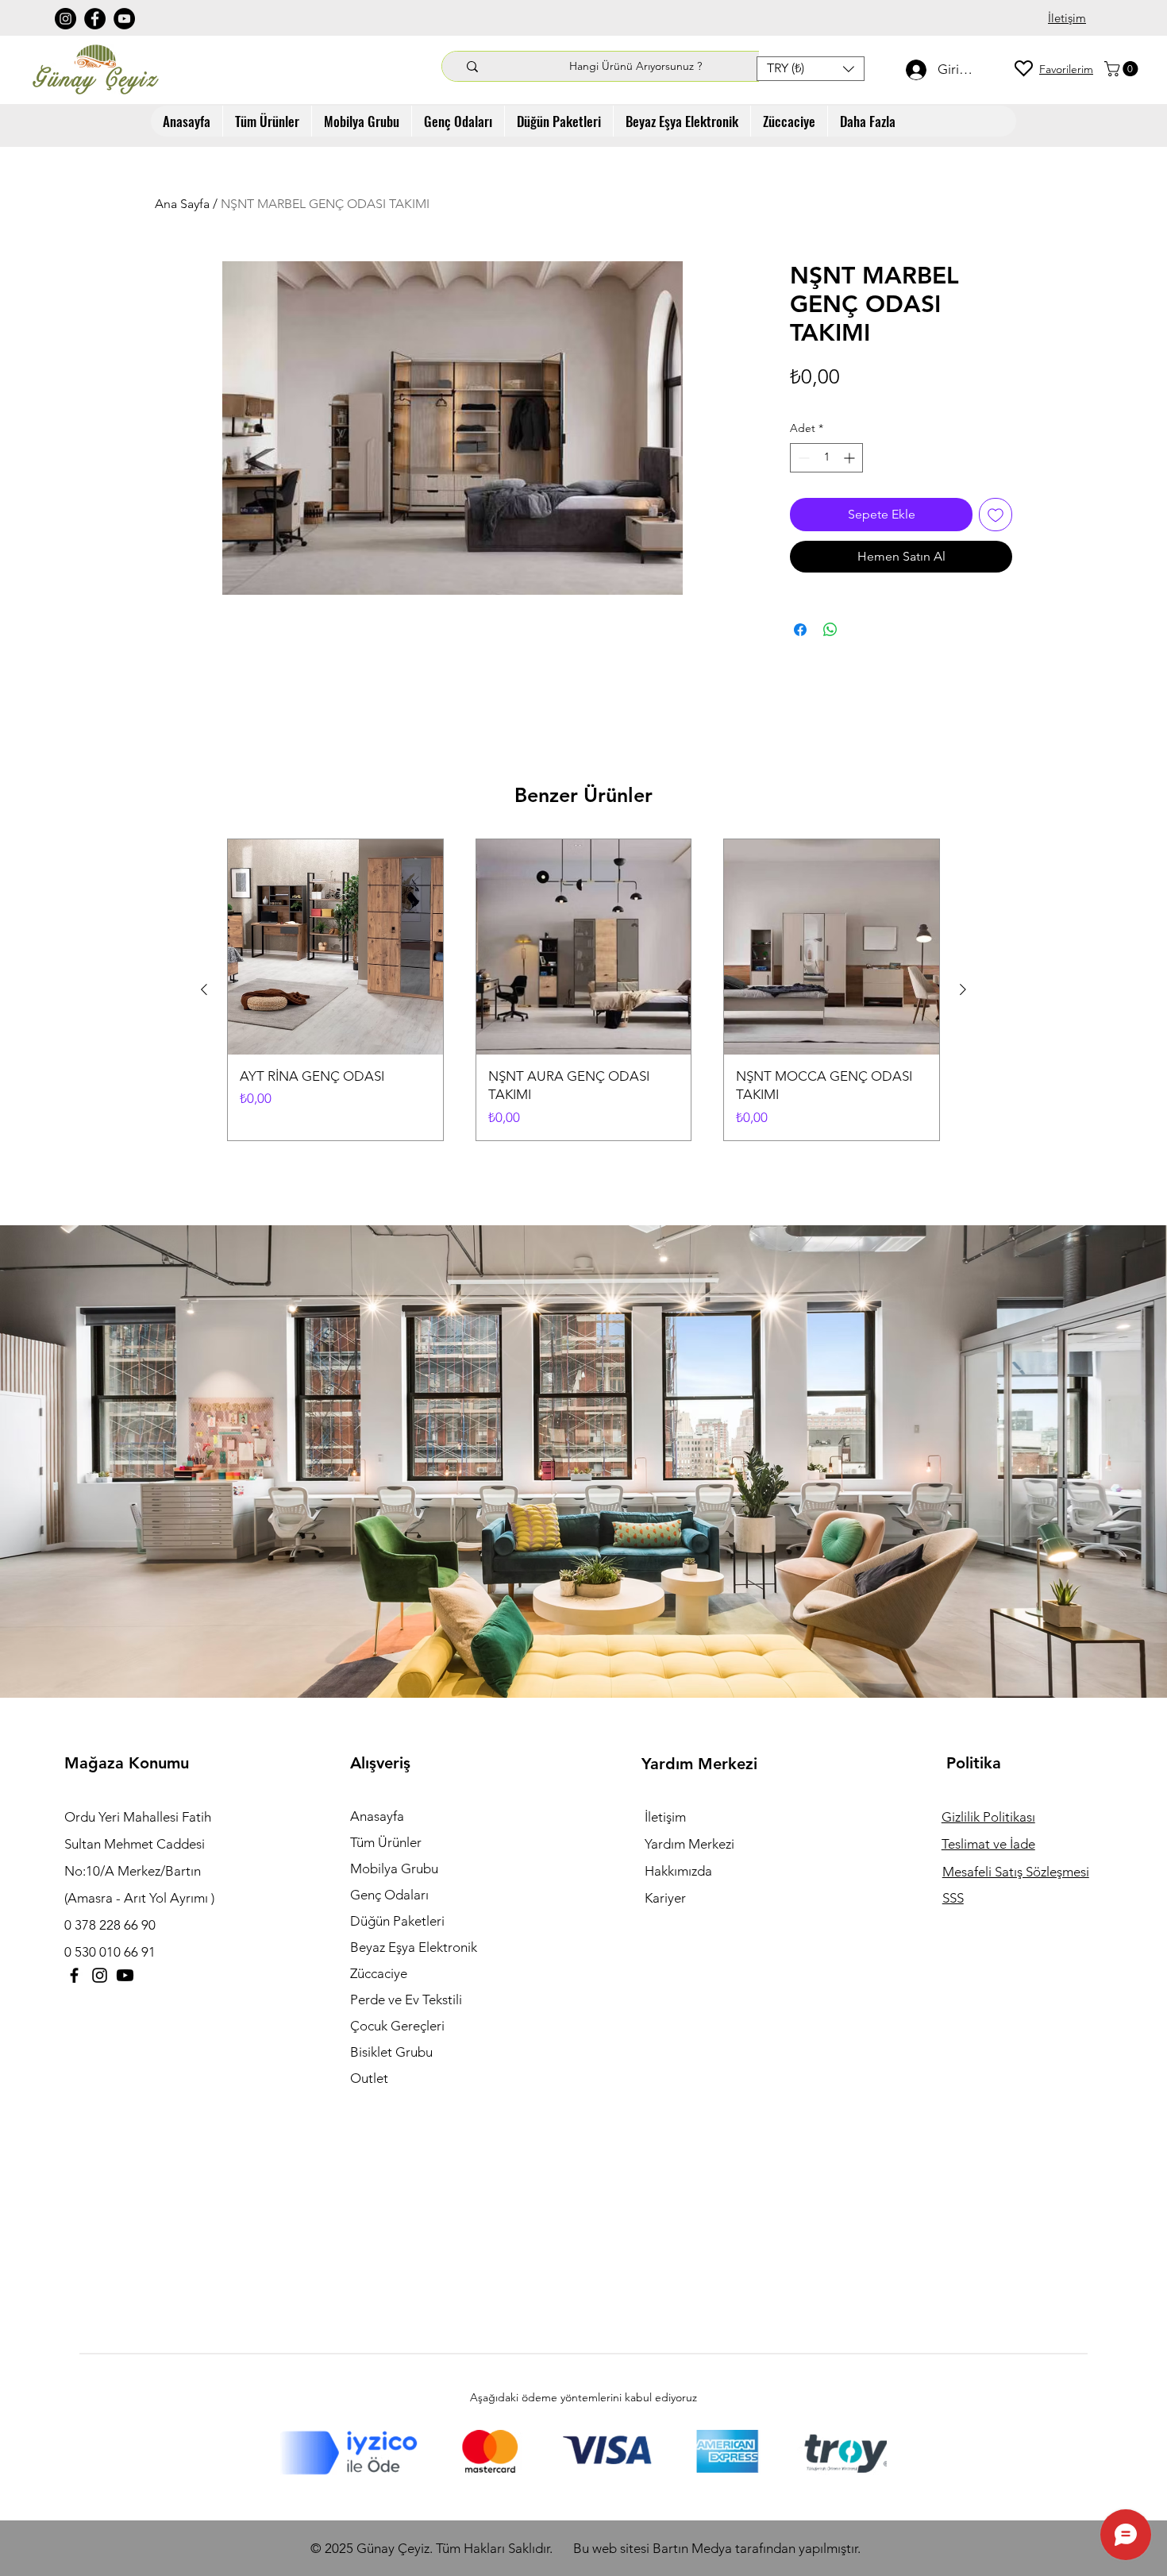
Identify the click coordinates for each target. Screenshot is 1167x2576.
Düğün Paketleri (397, 1921)
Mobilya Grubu (394, 1868)
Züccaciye (379, 1973)
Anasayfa (377, 1816)
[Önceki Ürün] (204, 989)
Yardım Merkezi (689, 1844)
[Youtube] (125, 1975)
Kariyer (665, 1898)
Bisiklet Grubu (391, 2052)
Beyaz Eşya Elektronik (414, 1947)
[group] (583, 990)
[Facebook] (95, 19)
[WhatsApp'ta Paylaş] (830, 630)
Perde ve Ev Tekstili (406, 1999)
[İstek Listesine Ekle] (996, 515)
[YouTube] (124, 19)
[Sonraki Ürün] (963, 989)
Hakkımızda (678, 1871)
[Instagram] (65, 19)
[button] (811, 69)
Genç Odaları (389, 1895)
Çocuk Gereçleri (397, 2026)
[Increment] (851, 458)
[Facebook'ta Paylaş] (800, 630)
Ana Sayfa (182, 204)
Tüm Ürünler (386, 1842)
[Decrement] (802, 458)
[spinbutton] (826, 458)
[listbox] (811, 69)
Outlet (369, 2078)
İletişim (665, 1817)
